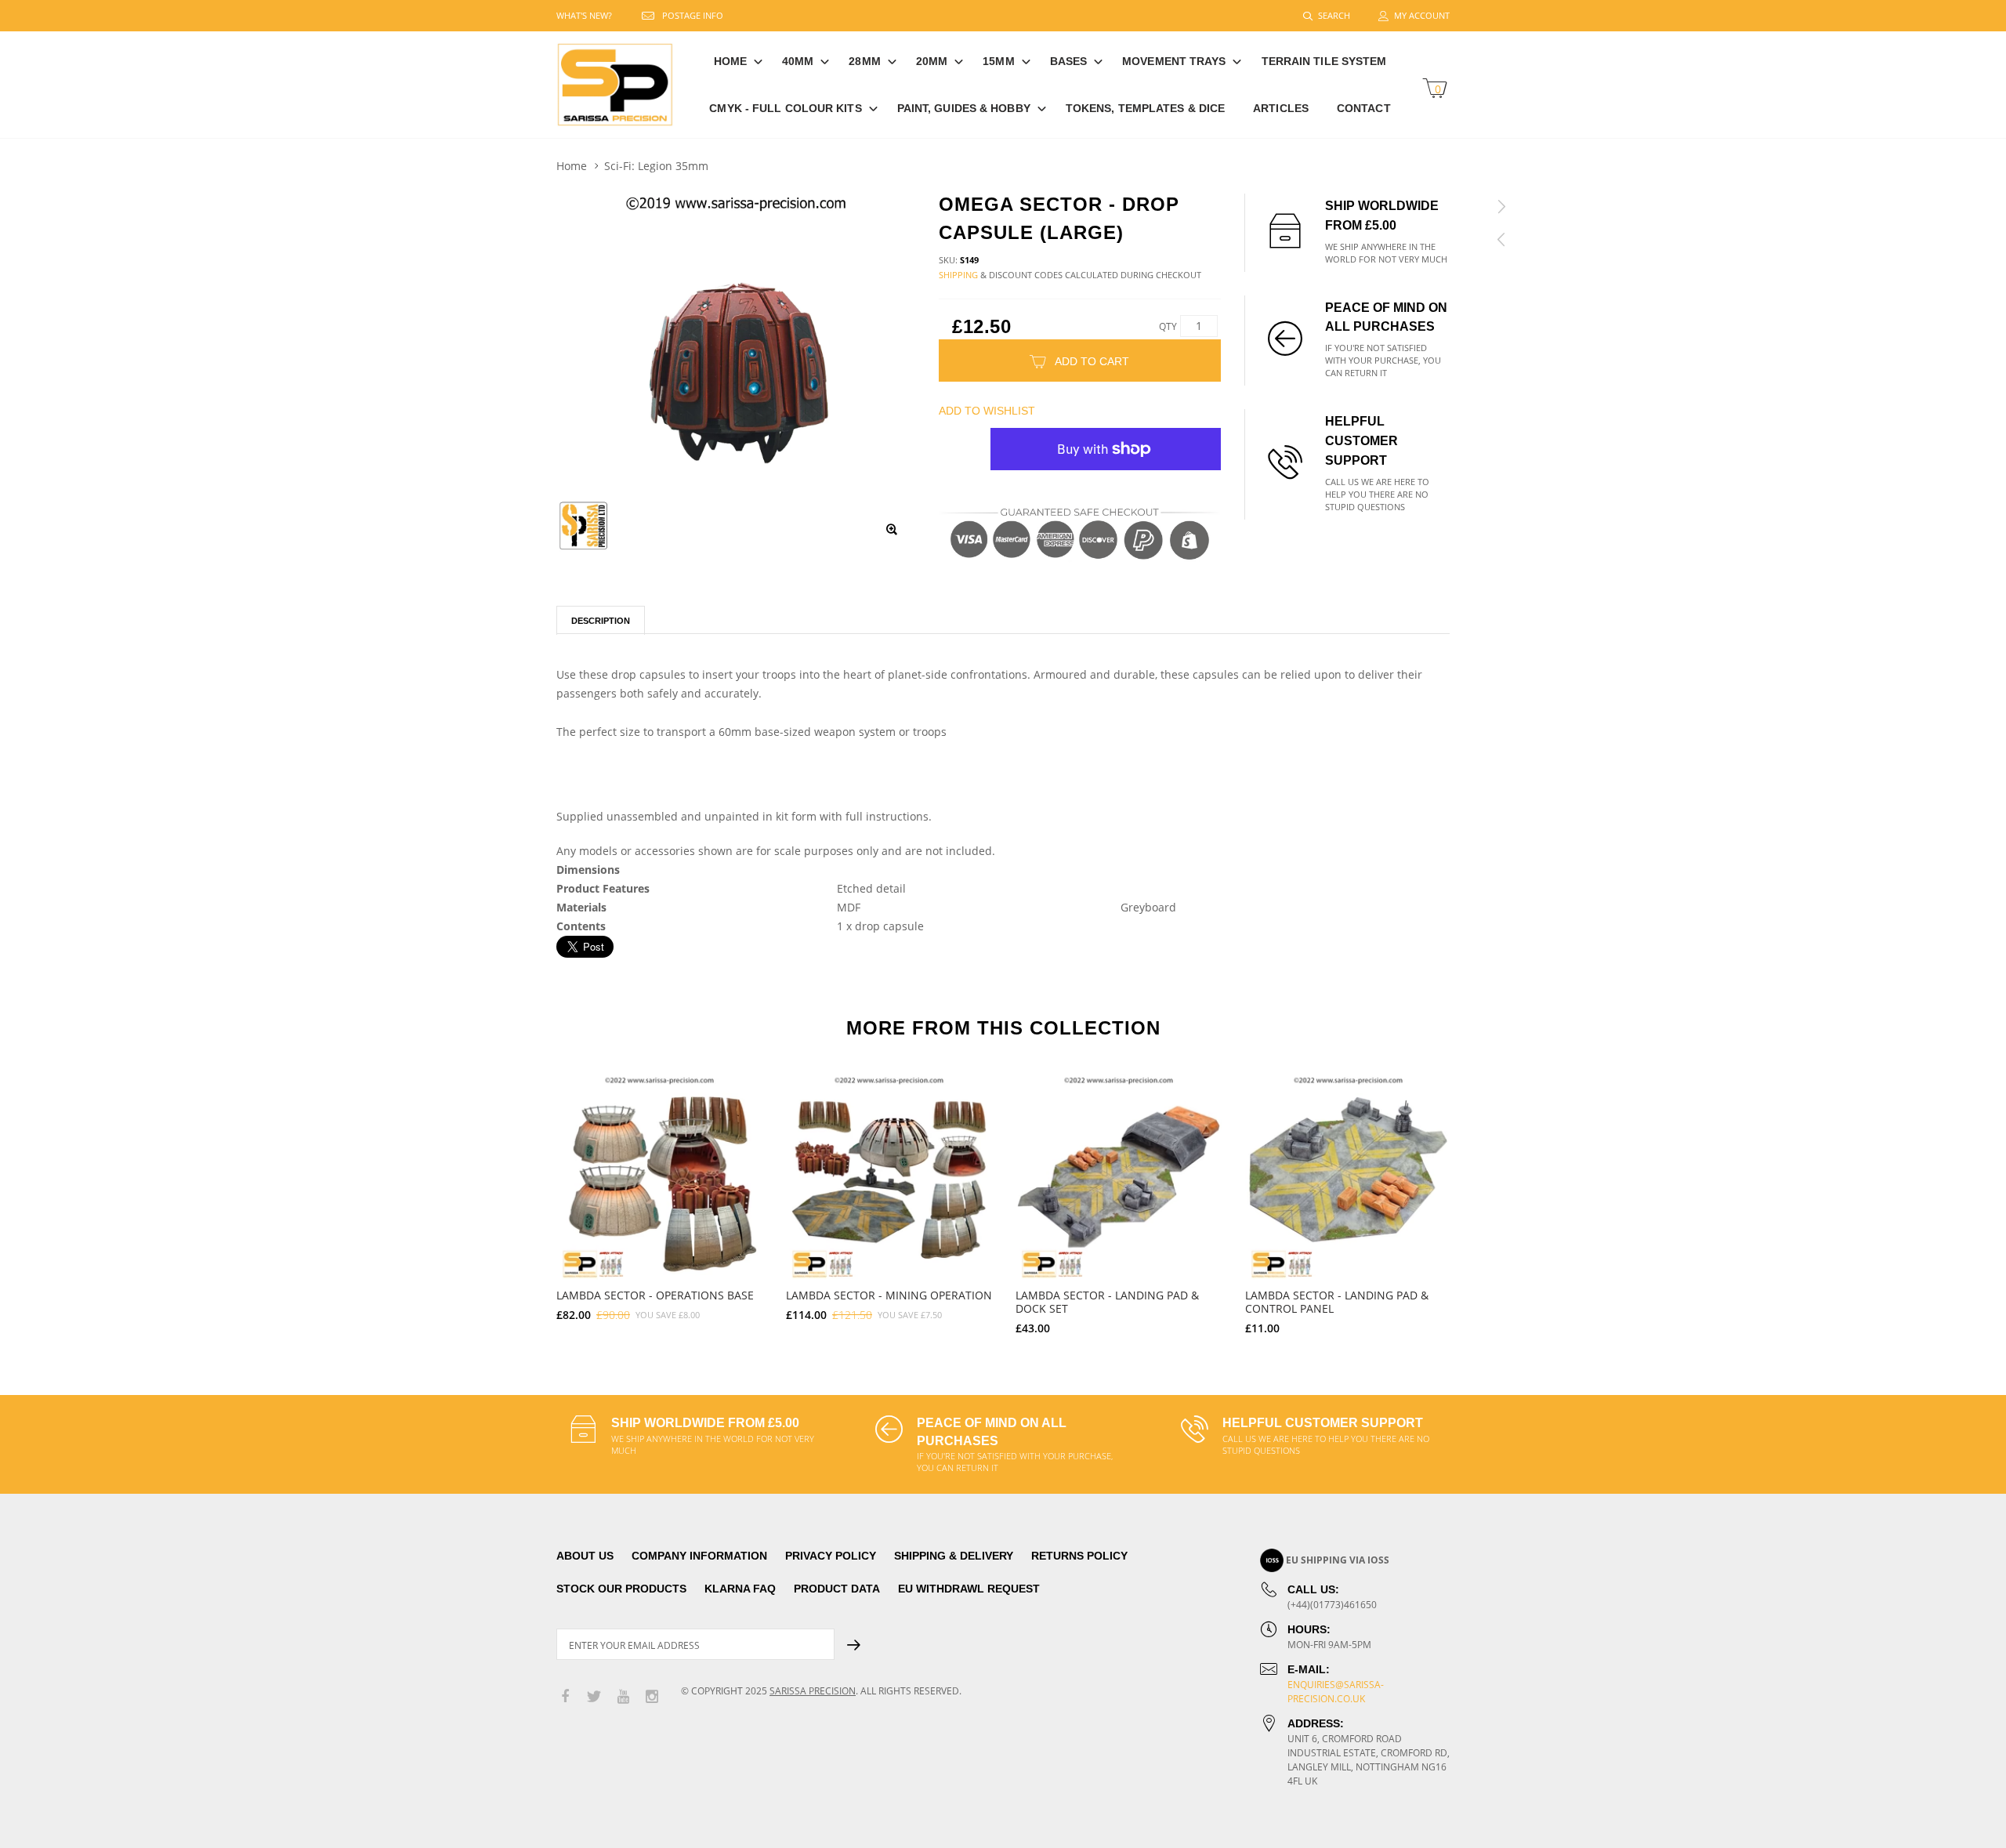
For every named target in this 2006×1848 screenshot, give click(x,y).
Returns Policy (1079, 1556)
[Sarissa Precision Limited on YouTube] (623, 1697)
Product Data (837, 1589)
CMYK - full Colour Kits (785, 108)
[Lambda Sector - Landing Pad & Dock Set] (1119, 1177)
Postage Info (693, 15)
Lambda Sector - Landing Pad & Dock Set (1107, 1302)
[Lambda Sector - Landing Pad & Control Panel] (1348, 1177)
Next (1483, 1197)
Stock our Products (621, 1589)
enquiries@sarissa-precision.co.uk (1336, 1692)
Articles (1281, 108)
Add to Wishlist (987, 411)
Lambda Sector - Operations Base (655, 1295)
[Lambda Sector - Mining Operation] (889, 1177)
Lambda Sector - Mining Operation (889, 1295)
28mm (864, 61)
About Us (585, 1556)
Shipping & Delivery (954, 1556)
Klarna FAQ (740, 1589)
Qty (1168, 326)
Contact (1364, 108)
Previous (523, 1197)
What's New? (584, 15)
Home (730, 61)
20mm (932, 61)
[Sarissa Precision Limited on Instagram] (652, 1697)
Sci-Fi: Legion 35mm (656, 166)
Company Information (699, 1556)
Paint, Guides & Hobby (964, 108)
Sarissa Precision (813, 1691)
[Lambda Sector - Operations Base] (659, 1177)
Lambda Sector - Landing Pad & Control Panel (1337, 1302)
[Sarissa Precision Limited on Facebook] (565, 1697)
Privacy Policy (831, 1556)
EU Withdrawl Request (969, 1589)
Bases (1069, 61)
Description (601, 621)
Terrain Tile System (1324, 61)
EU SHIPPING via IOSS (1338, 1560)
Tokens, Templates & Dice (1145, 108)
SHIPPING (958, 275)
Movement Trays (1174, 61)
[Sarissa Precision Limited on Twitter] (594, 1697)
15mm (998, 61)
